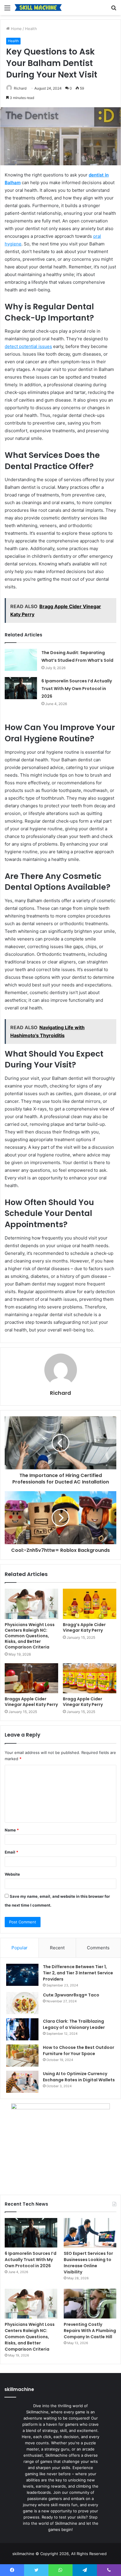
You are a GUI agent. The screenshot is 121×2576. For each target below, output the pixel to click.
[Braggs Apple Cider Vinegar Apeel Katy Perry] (31, 1678)
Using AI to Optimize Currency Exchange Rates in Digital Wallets (79, 2077)
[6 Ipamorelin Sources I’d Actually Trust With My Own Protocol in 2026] (21, 688)
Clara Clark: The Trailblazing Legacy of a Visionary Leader (74, 2024)
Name (12, 1830)
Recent (57, 1948)
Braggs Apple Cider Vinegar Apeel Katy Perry (31, 1702)
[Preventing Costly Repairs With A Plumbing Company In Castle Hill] (90, 2304)
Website (12, 1874)
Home (16, 29)
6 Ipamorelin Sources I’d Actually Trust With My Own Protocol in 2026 (77, 689)
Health (31, 29)
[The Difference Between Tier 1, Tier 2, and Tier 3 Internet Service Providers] (22, 1975)
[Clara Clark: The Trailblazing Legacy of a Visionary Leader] (22, 2029)
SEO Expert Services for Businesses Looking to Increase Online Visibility (88, 2263)
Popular (20, 1948)
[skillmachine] (38, 8)
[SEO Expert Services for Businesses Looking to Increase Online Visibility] (90, 2233)
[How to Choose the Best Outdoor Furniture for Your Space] (22, 2056)
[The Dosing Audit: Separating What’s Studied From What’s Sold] (21, 660)
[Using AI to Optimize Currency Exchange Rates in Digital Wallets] (22, 2082)
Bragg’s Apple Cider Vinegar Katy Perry (84, 1627)
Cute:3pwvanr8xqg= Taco (71, 1995)
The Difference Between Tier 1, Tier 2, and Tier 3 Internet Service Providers (78, 1973)
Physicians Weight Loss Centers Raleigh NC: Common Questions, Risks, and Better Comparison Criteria (30, 1636)
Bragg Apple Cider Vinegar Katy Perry (83, 1702)
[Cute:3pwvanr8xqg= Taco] (22, 2003)
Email (11, 1852)
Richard (20, 88)
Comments (98, 1948)
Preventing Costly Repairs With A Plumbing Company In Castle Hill (90, 2331)
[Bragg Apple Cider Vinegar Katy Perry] (90, 1678)
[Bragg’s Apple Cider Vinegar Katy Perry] (90, 1604)
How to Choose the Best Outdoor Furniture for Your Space (79, 2051)
